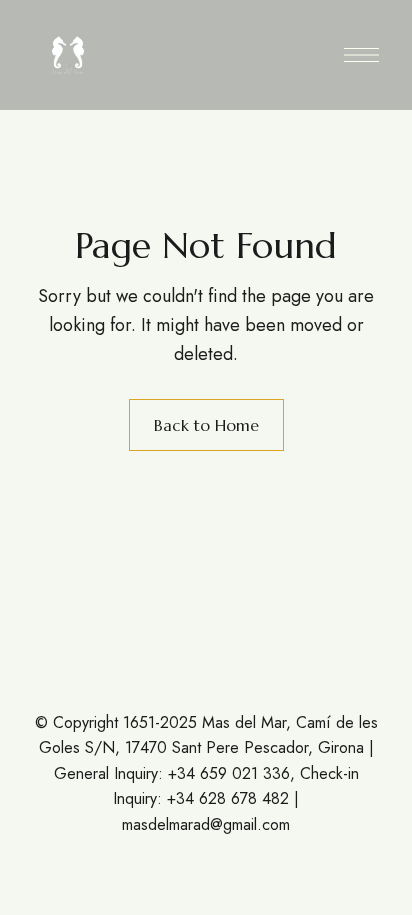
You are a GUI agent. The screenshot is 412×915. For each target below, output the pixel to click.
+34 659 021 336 (229, 773)
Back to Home (206, 425)
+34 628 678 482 (228, 798)
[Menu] (361, 55)
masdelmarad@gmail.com (206, 824)
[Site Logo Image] (68, 55)
